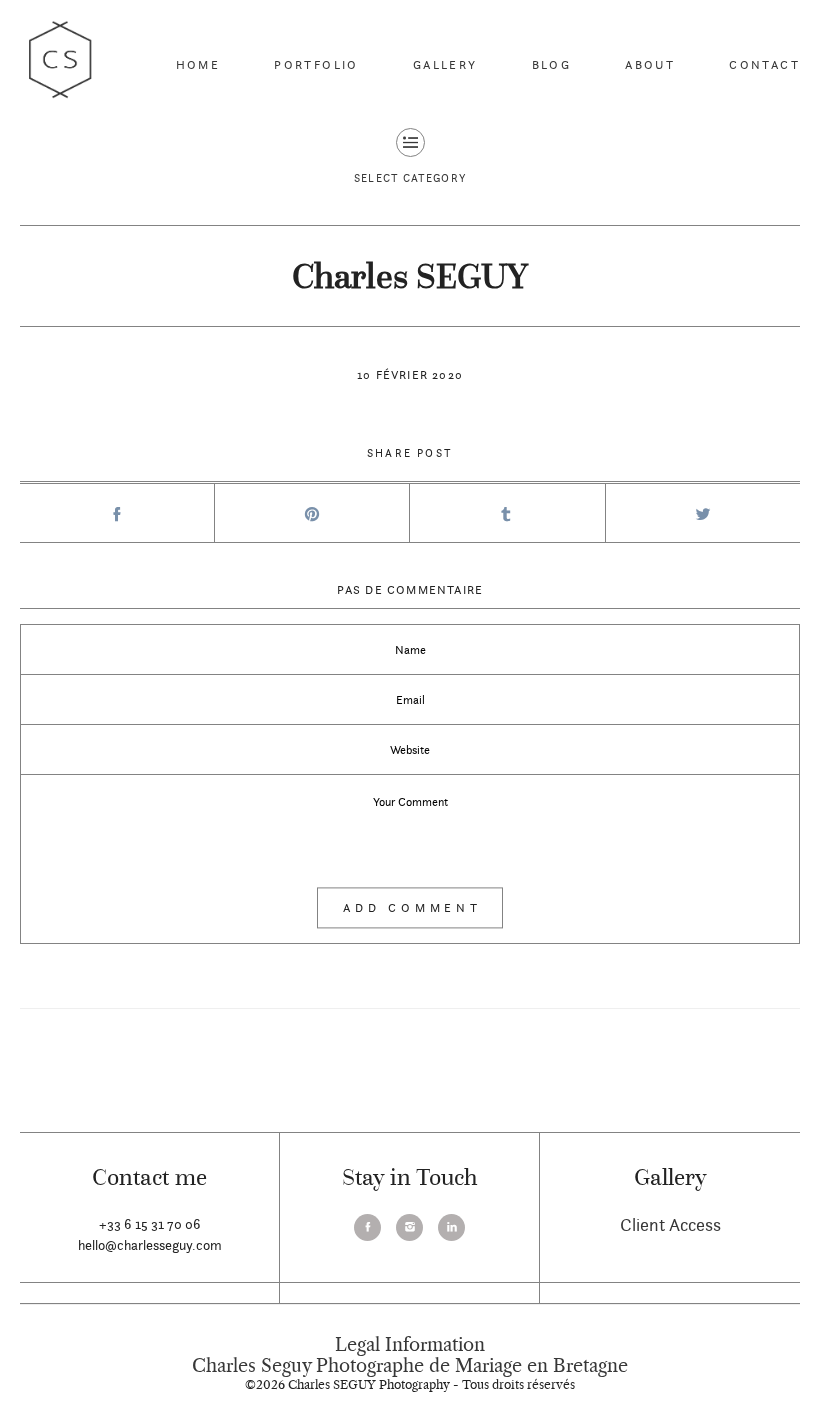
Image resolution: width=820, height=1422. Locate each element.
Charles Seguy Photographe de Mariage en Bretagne (410, 1366)
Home (198, 64)
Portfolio (316, 64)
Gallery (445, 64)
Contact (764, 64)
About (650, 64)
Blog (552, 64)
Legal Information (410, 1345)
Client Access (670, 1224)
